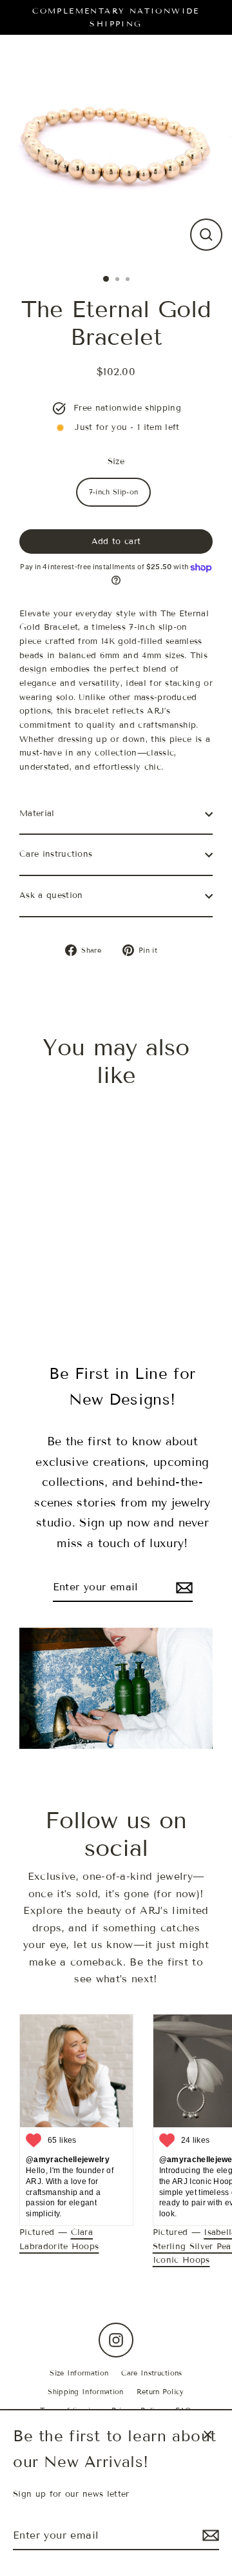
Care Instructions (151, 2373)
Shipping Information (85, 2392)
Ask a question (51, 895)
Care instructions (56, 854)
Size (116, 462)
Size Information (79, 2373)
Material (37, 814)
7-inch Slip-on (113, 492)
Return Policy (160, 2392)
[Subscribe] (209, 2536)
